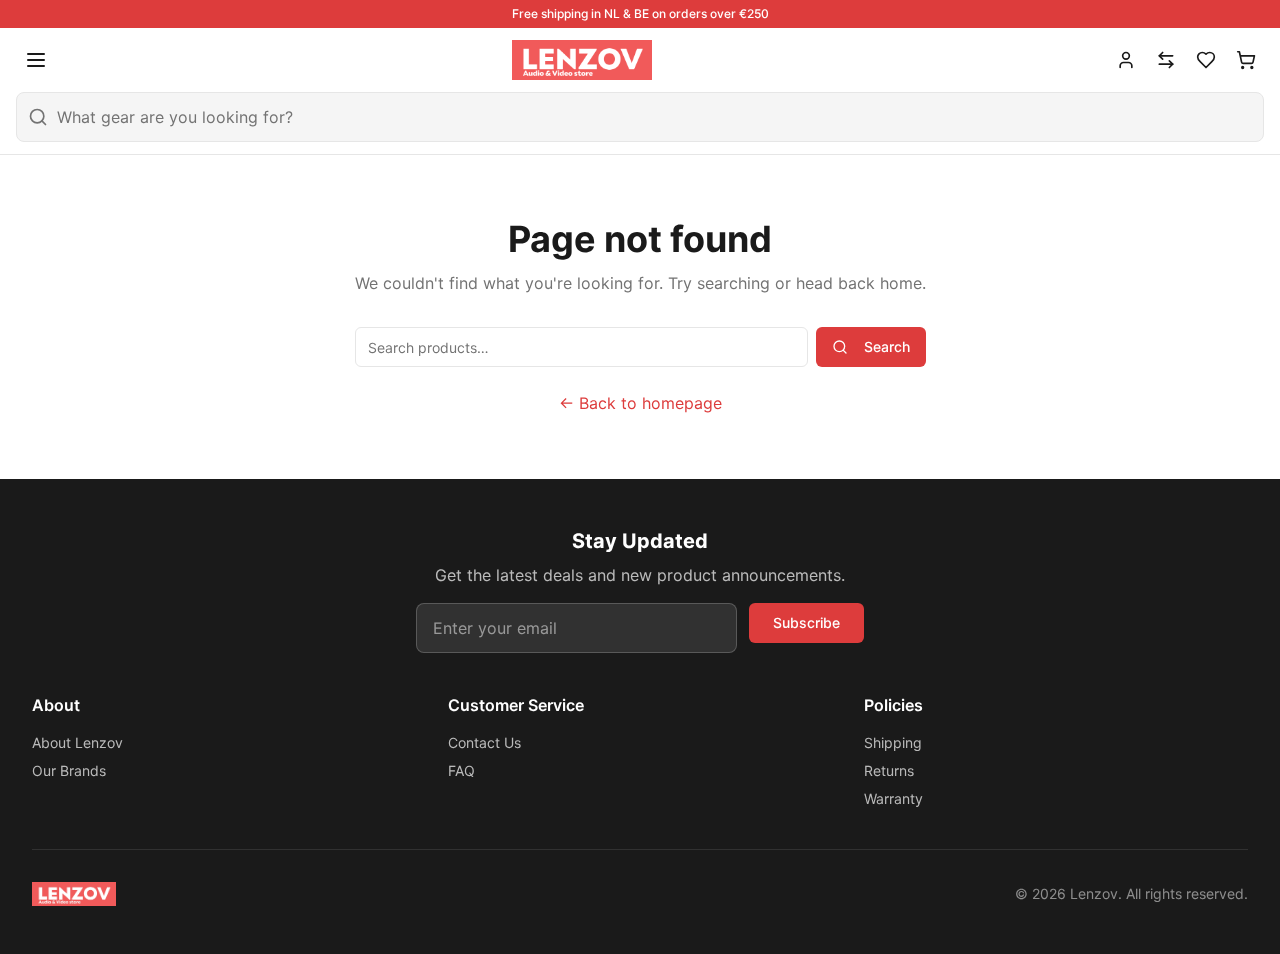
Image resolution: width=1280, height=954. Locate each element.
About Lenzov (77, 742)
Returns (889, 770)
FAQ (461, 770)
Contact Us (484, 742)
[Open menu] (36, 60)
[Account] (1126, 60)
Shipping (893, 742)
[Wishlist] (1206, 60)
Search (887, 346)
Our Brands (69, 770)
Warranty (893, 798)
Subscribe (806, 622)
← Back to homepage (640, 403)
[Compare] (1166, 60)
